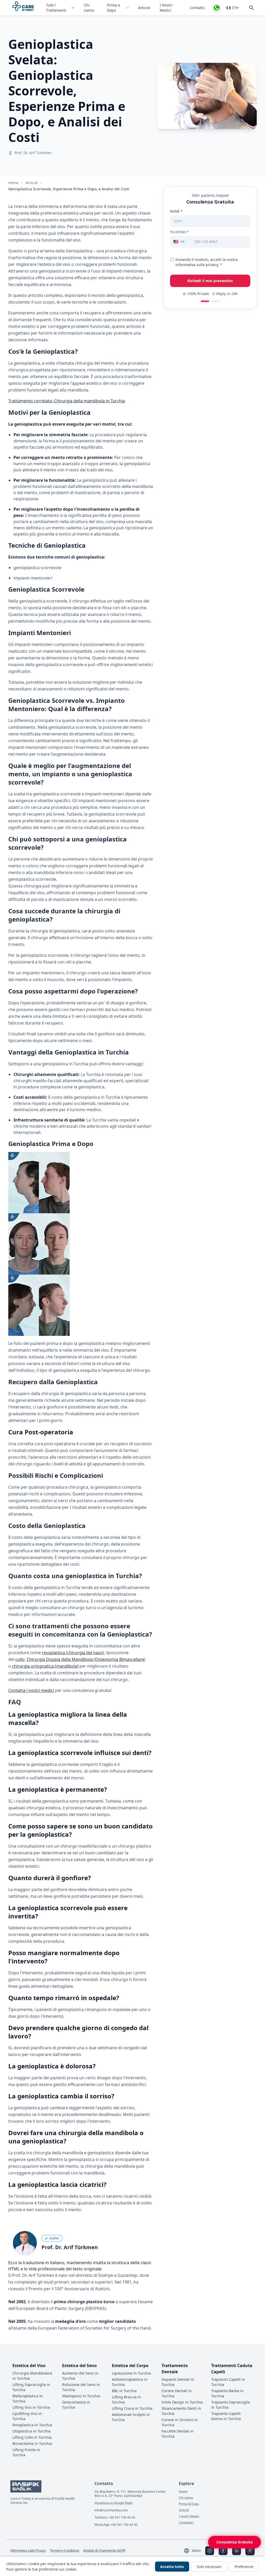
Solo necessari (209, 2567)
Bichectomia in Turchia (32, 2443)
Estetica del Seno (79, 2366)
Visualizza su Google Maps (114, 2503)
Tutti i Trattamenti (56, 8)
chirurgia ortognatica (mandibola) (45, 1666)
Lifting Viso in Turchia (31, 2407)
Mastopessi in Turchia (81, 2396)
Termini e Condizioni (65, 2551)
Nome (176, 212)
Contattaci (186, 2523)
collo (20, 1659)
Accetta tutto (172, 2567)
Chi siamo (89, 8)
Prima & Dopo (189, 2504)
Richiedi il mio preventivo (210, 281)
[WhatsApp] (217, 8)
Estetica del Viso (29, 2366)
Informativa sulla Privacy (28, 2551)
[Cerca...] (252, 8)
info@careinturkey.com (111, 2510)
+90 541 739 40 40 (122, 2517)
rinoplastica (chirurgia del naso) (73, 1653)
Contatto (197, 8)
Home (13, 183)
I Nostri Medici (166, 8)
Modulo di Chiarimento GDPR (104, 2551)
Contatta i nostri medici (31, 1690)
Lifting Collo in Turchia (32, 2437)
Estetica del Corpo (130, 2366)
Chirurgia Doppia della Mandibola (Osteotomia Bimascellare (85, 1659)
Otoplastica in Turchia (31, 2431)
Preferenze (244, 2567)
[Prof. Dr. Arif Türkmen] (25, 2243)
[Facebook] (223, 2551)
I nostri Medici (189, 2517)
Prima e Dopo (113, 8)
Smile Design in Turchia (182, 2402)
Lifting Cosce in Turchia (132, 2408)
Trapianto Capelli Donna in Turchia (226, 2416)
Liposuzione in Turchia (131, 2373)
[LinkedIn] (237, 2551)
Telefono (179, 232)
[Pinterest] (250, 2551)
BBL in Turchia (124, 2391)
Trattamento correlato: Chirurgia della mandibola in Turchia (67, 401)
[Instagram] (210, 2551)
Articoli (144, 8)
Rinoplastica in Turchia (32, 2425)
